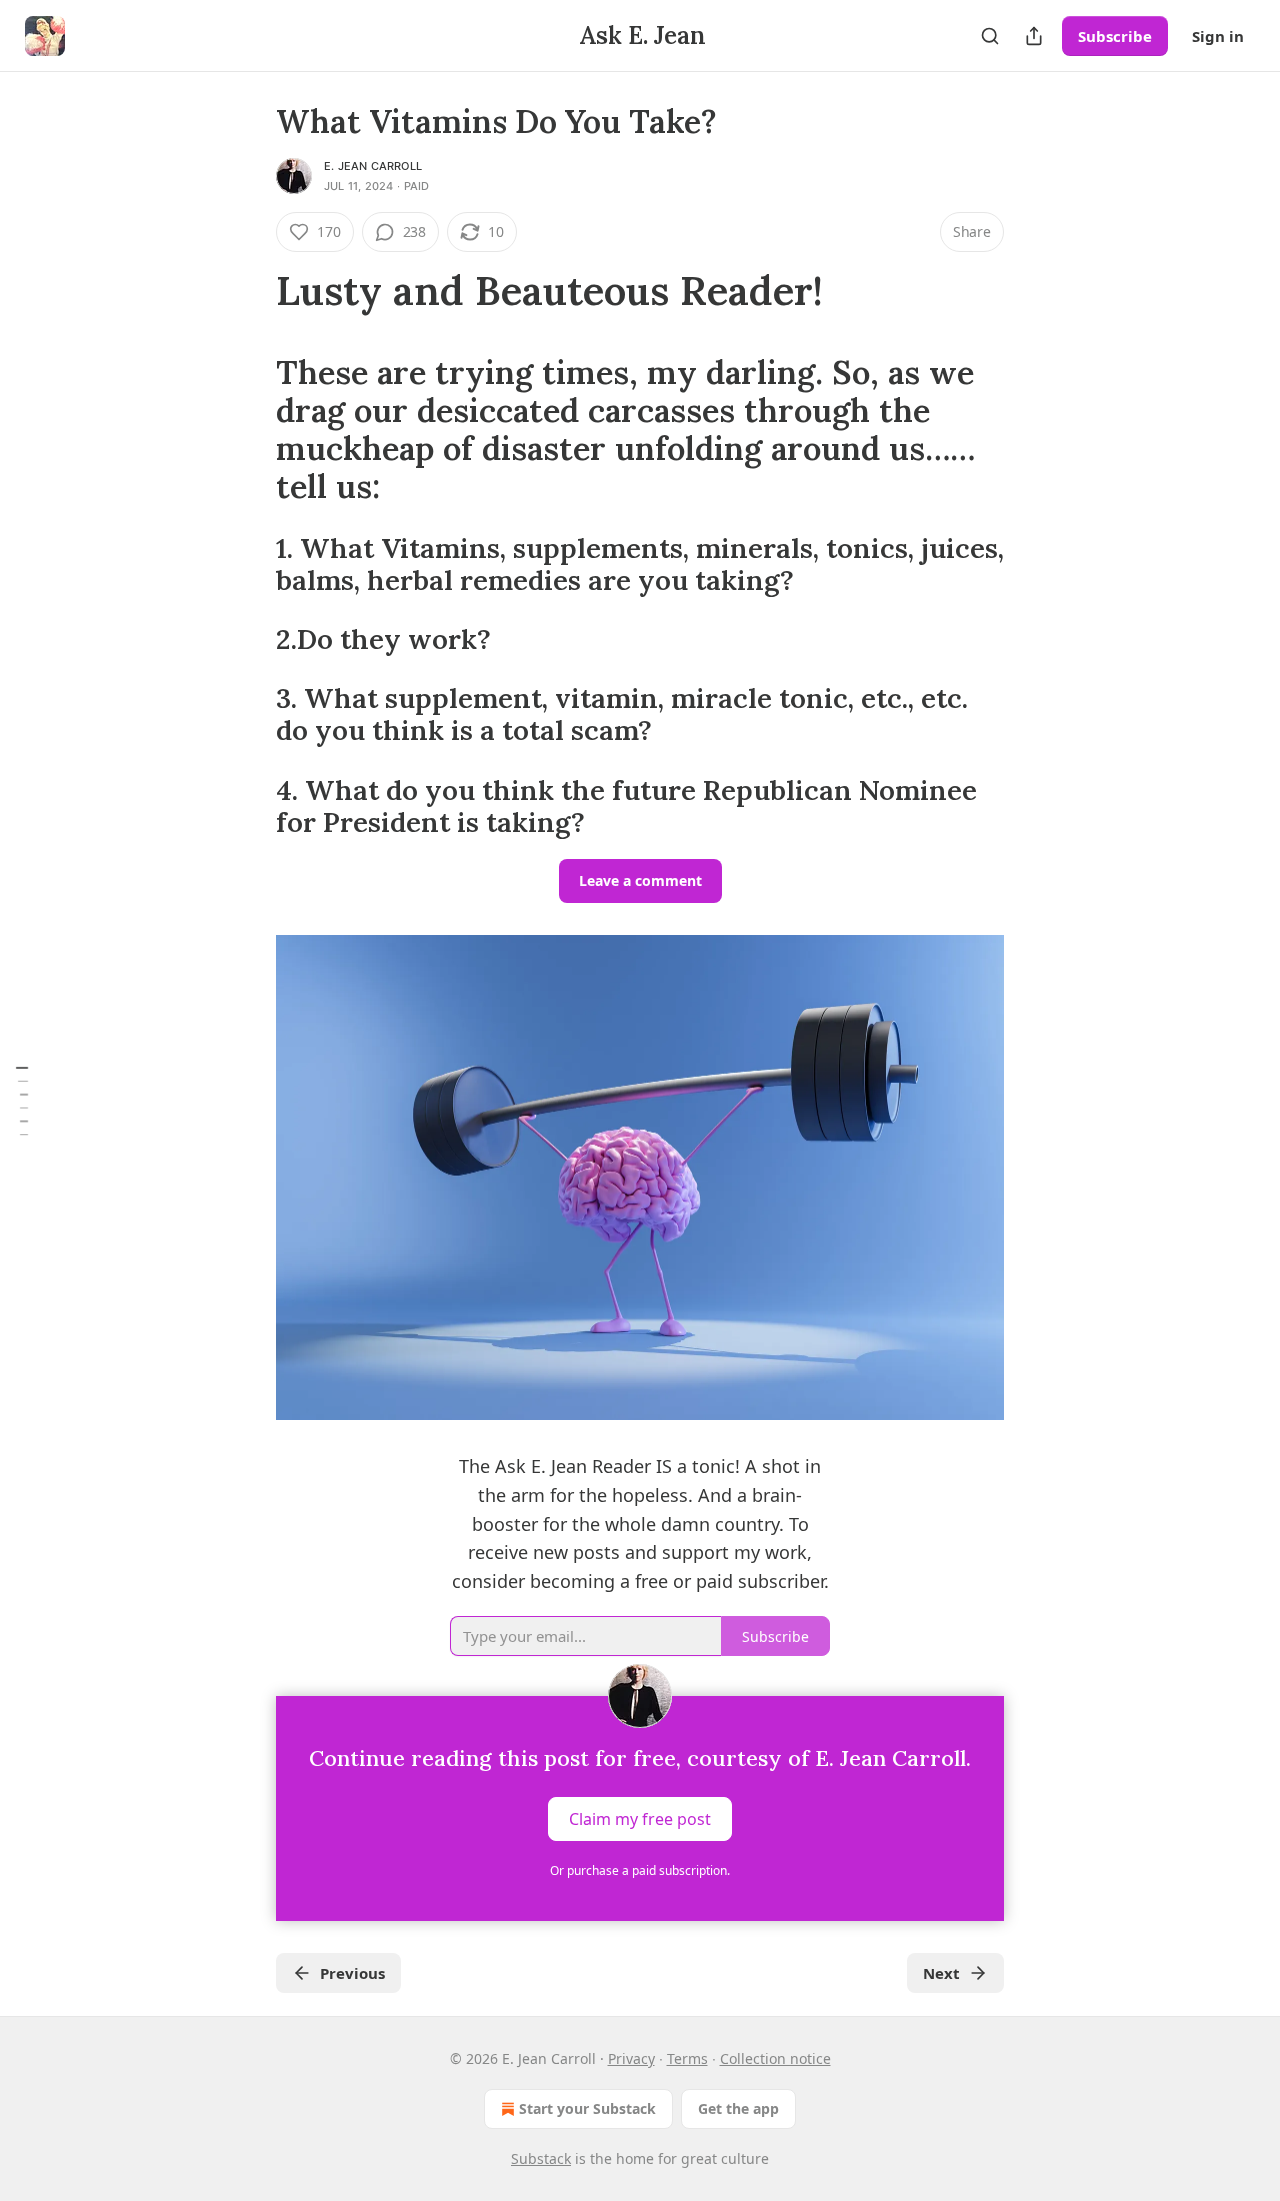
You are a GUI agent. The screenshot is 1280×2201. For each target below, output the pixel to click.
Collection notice (775, 2058)
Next (941, 1973)
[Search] (990, 36)
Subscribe (1115, 36)
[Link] (248, 291)
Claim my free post (640, 1819)
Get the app (738, 2108)
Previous (352, 1973)
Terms (687, 2058)
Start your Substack (587, 2108)
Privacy (631, 2058)
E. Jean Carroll (373, 166)
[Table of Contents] (22, 1100)
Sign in (1218, 36)
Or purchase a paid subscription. (640, 1870)
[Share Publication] (1034, 36)
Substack (541, 2158)
